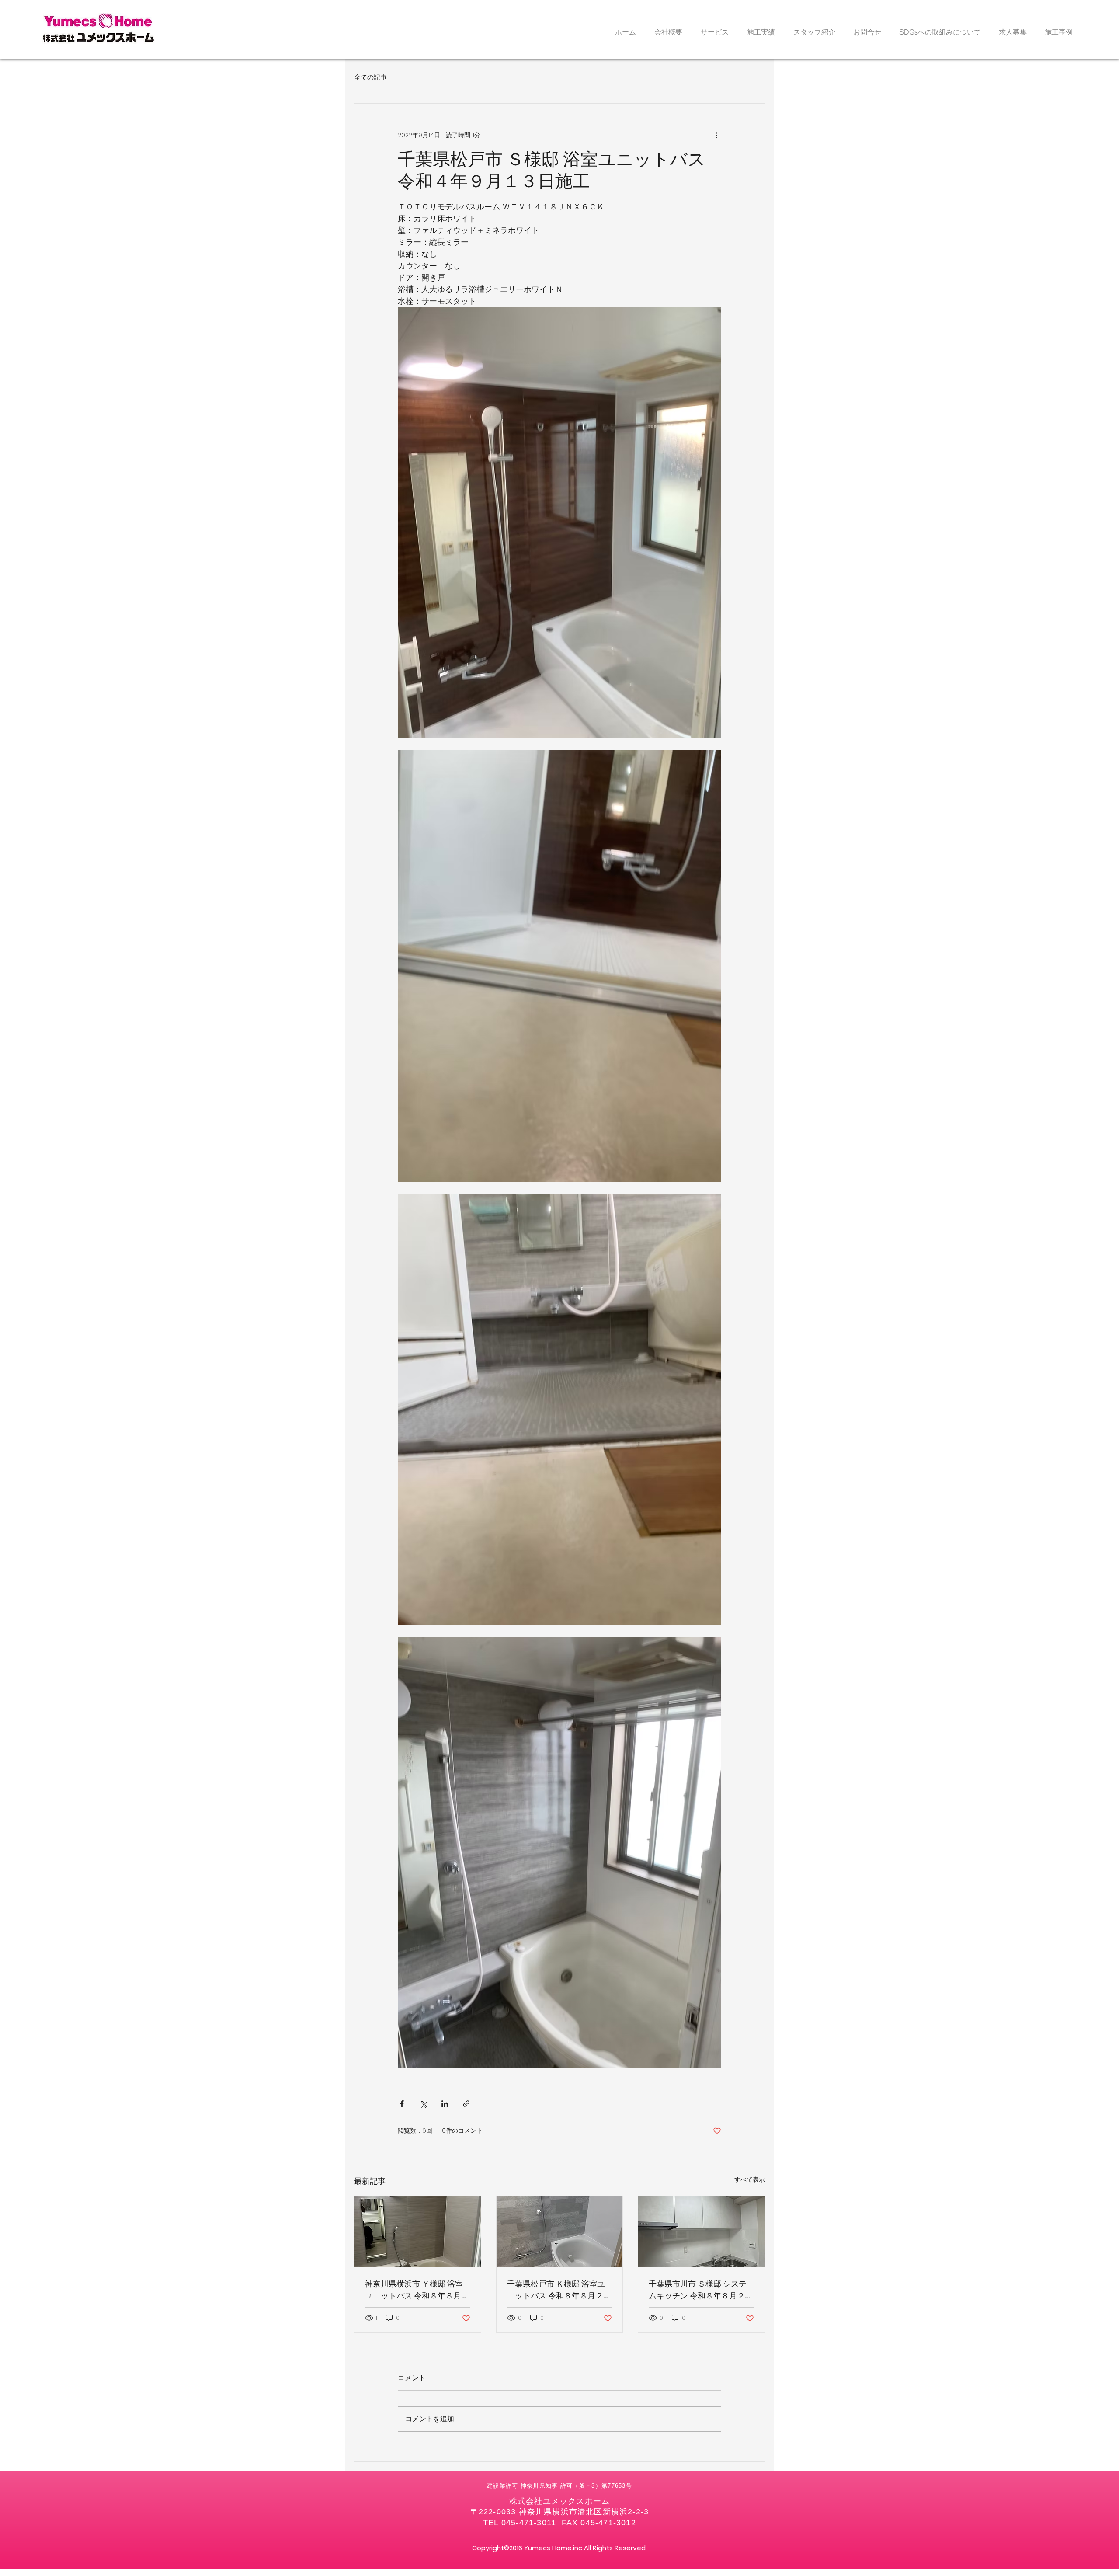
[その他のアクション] (716, 135)
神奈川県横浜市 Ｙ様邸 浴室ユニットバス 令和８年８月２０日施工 (417, 2290)
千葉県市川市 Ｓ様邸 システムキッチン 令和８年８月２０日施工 (701, 2290)
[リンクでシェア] (466, 2104)
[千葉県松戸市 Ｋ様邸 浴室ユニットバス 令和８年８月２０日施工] (560, 2231)
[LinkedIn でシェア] (445, 2104)
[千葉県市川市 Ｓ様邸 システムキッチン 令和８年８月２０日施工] (701, 2231)
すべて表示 (750, 2179)
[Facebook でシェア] (402, 2104)
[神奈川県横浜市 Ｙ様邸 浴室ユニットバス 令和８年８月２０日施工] (418, 2231)
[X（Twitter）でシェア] (423, 2104)
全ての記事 (370, 77)
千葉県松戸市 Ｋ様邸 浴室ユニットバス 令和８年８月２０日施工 (559, 2290)
